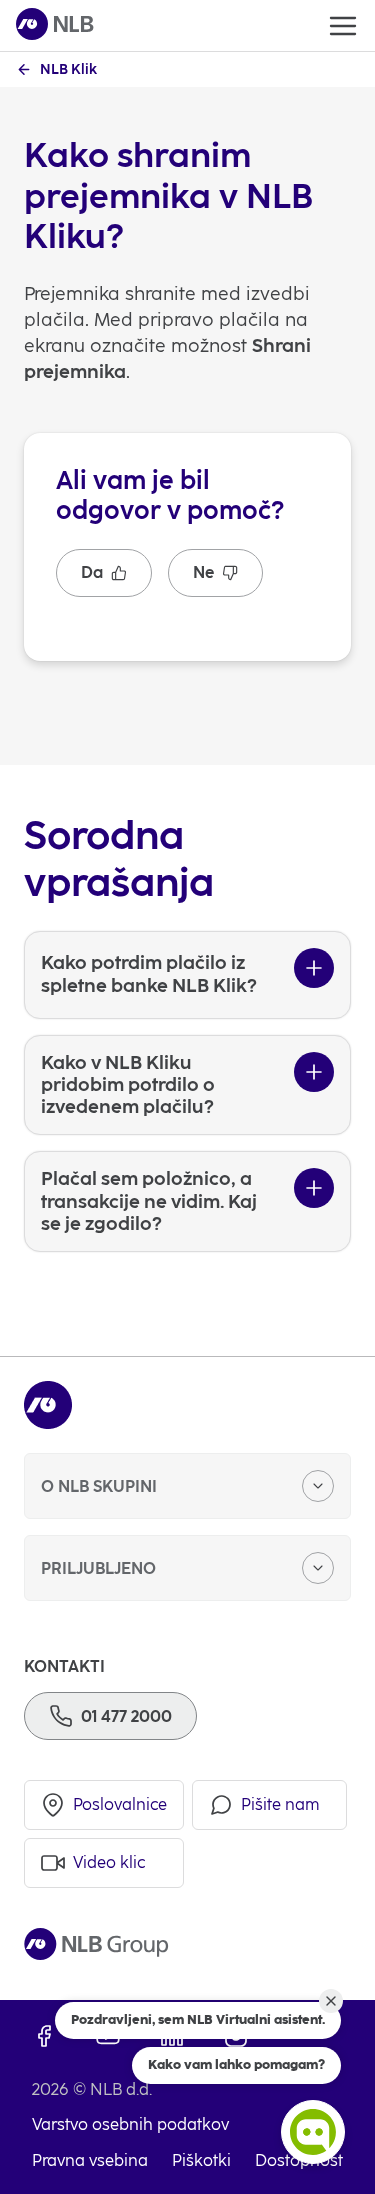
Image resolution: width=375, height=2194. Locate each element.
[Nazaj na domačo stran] (55, 25)
